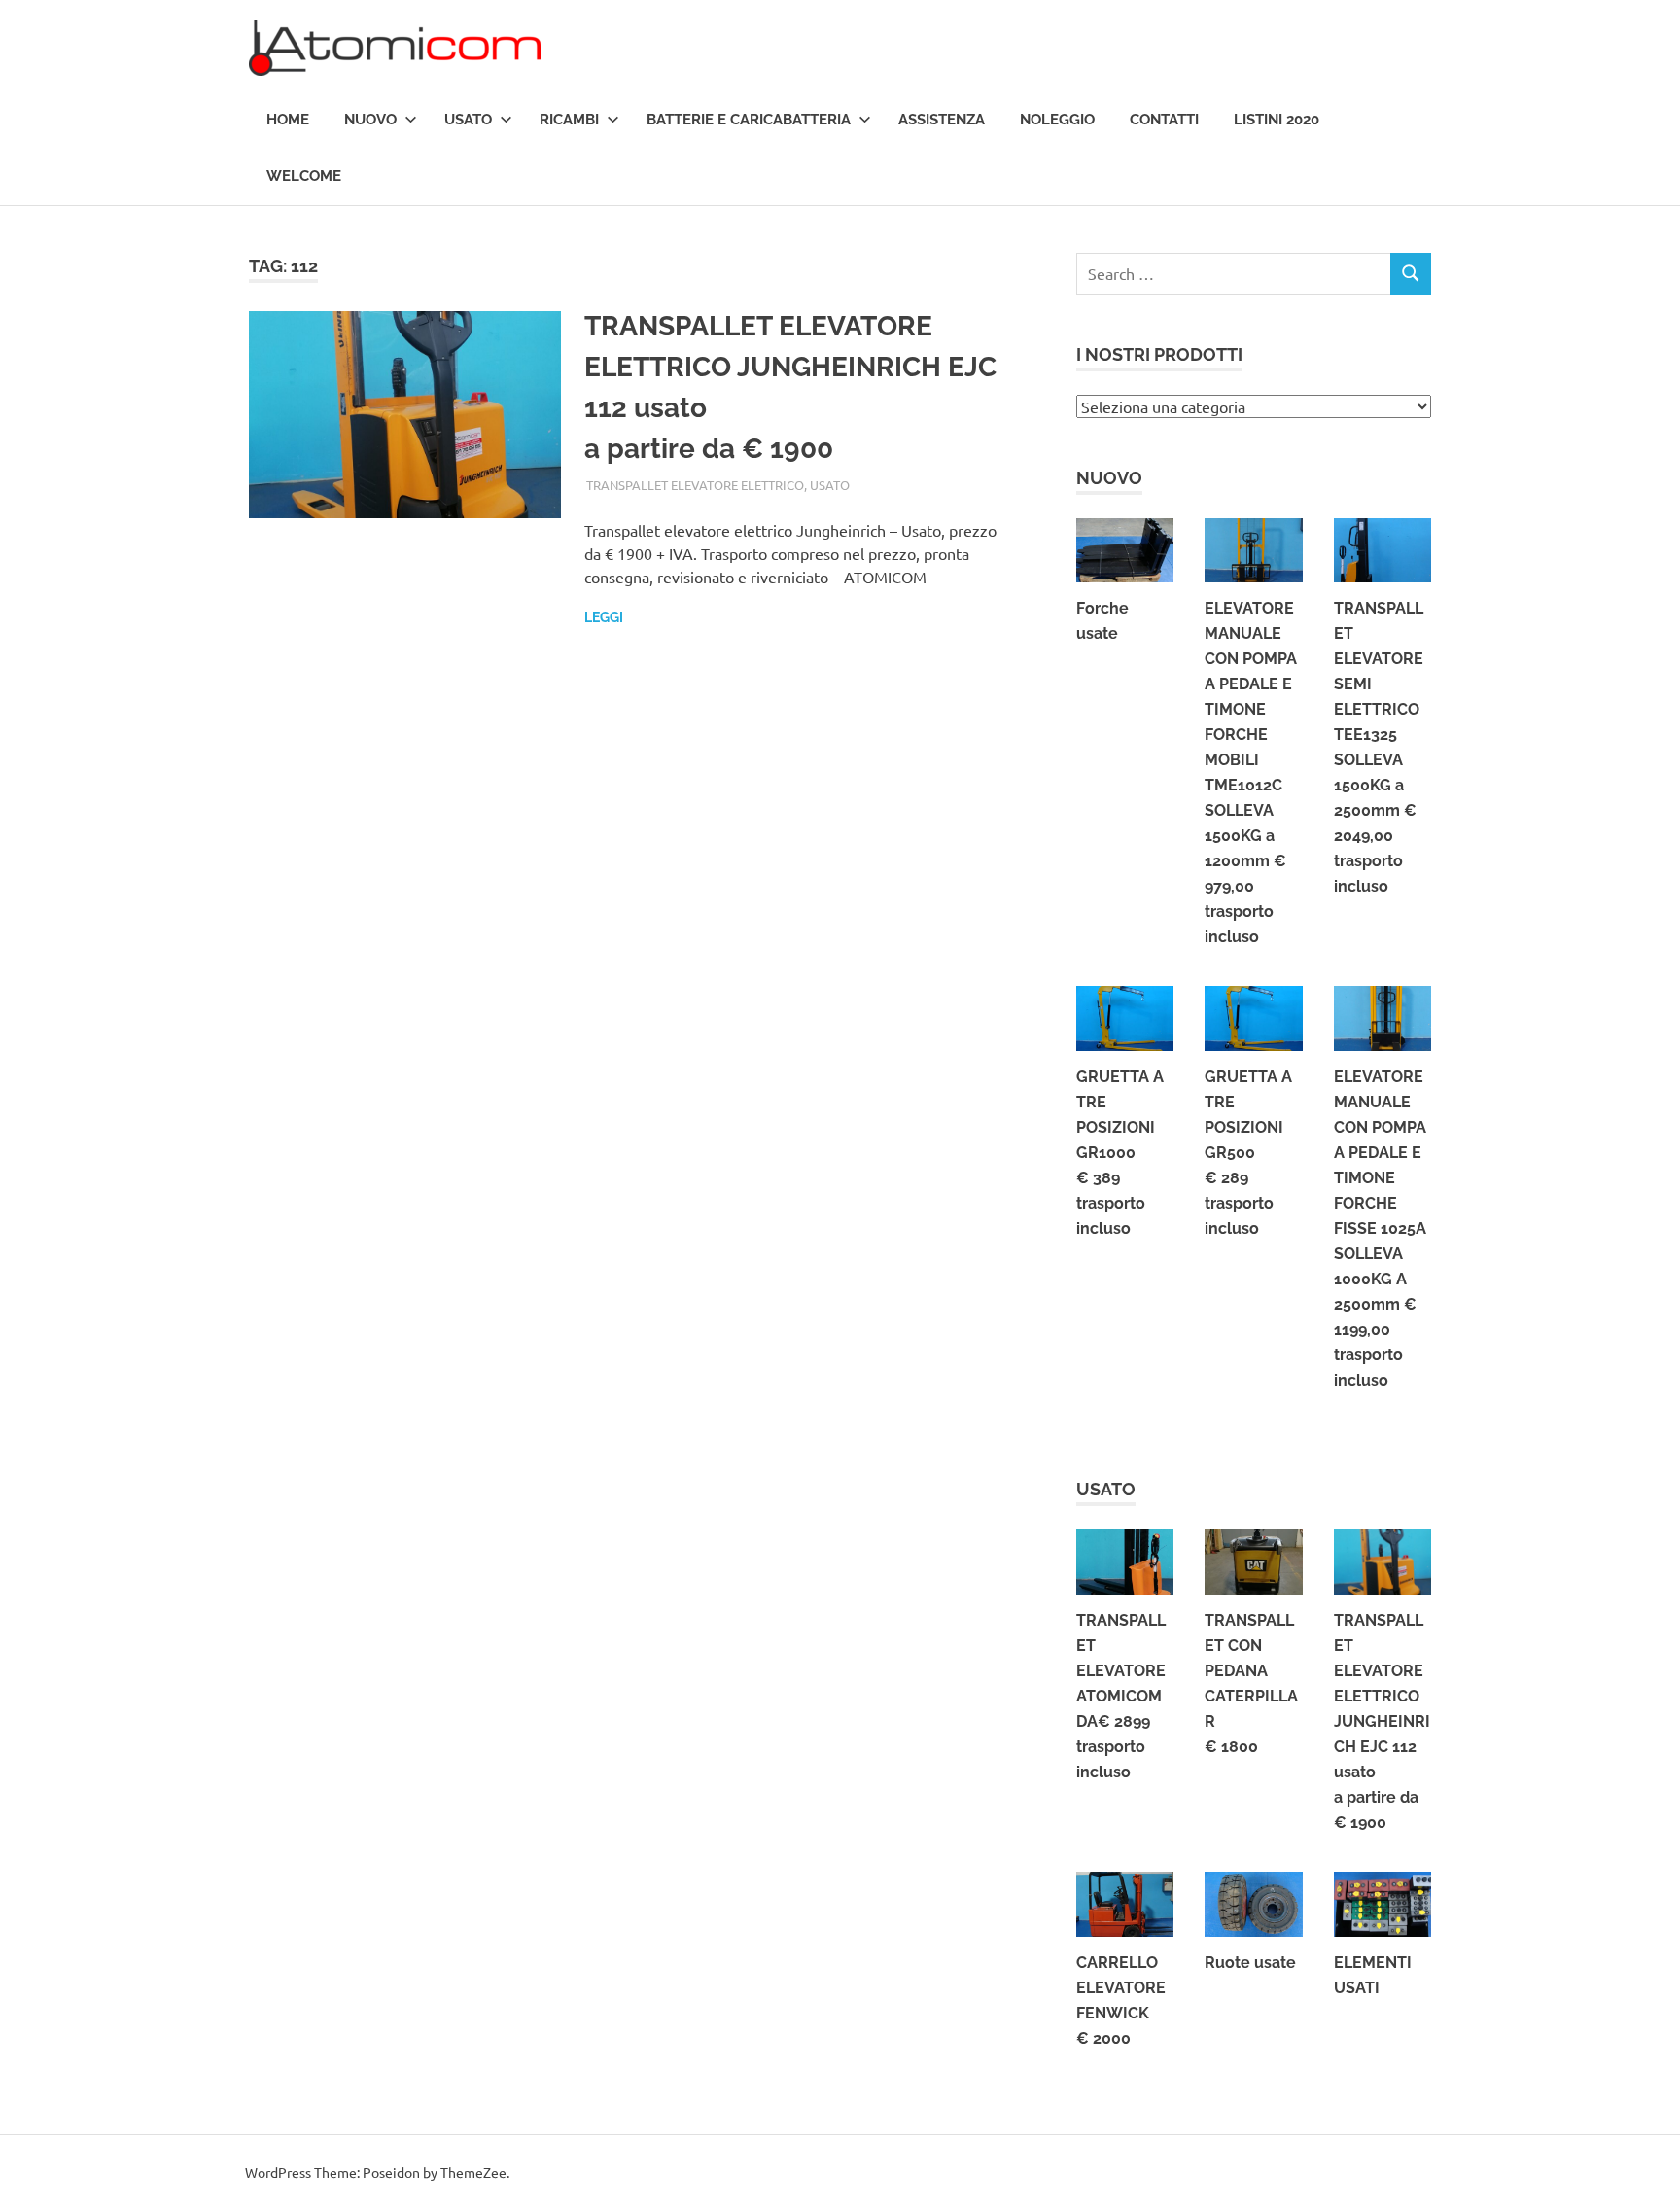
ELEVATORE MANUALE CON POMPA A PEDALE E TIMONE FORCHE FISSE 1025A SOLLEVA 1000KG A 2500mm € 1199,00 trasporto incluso (1380, 1228)
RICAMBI (569, 120)
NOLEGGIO (1057, 120)
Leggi (604, 617)
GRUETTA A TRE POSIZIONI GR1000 (1120, 1153)
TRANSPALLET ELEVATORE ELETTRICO (695, 485)
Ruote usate (1250, 1963)
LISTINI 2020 (1277, 120)
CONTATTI (1164, 120)
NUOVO (370, 120)
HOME (288, 120)
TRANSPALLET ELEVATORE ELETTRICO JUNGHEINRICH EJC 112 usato (1382, 1721)
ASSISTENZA (942, 120)
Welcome (304, 176)
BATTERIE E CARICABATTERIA (749, 120)
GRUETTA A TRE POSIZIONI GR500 (1248, 1153)
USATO (468, 120)
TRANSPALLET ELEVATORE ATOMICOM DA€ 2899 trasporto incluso (1121, 1696)
